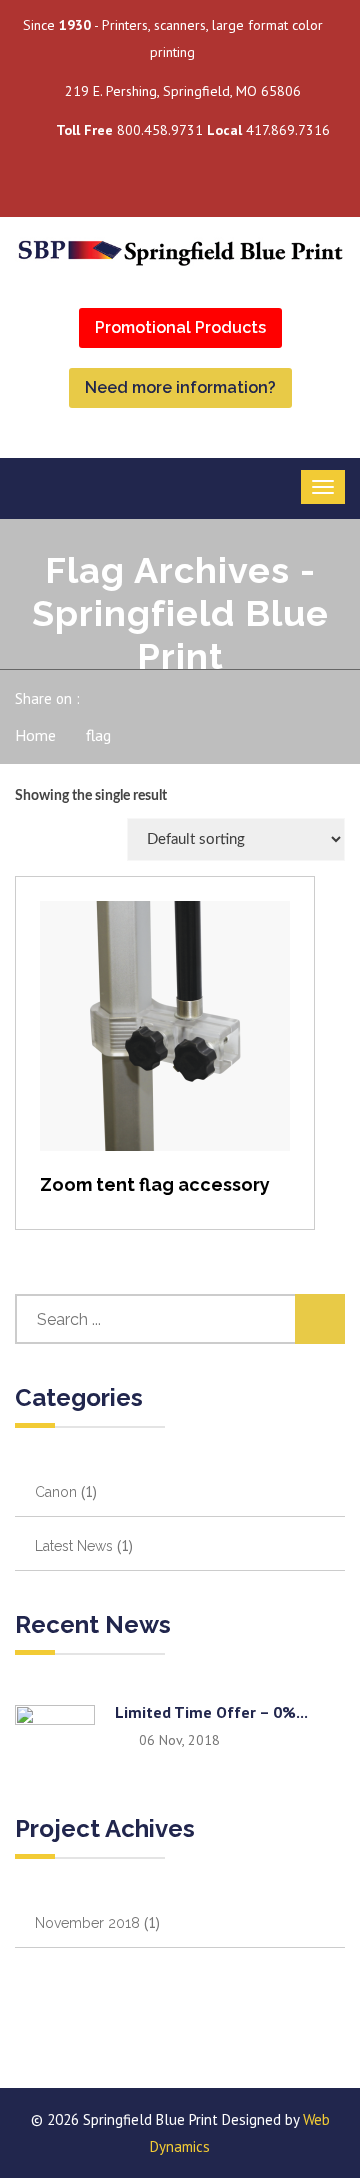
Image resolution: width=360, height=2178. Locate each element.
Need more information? (180, 387)
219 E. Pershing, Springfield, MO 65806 (183, 91)
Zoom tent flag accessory (155, 1184)
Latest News (74, 1546)
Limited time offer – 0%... (211, 1712)
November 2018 (87, 1923)
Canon (56, 1492)
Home (35, 735)
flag (98, 735)
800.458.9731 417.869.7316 (193, 130)
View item (165, 1046)
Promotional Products (180, 327)
